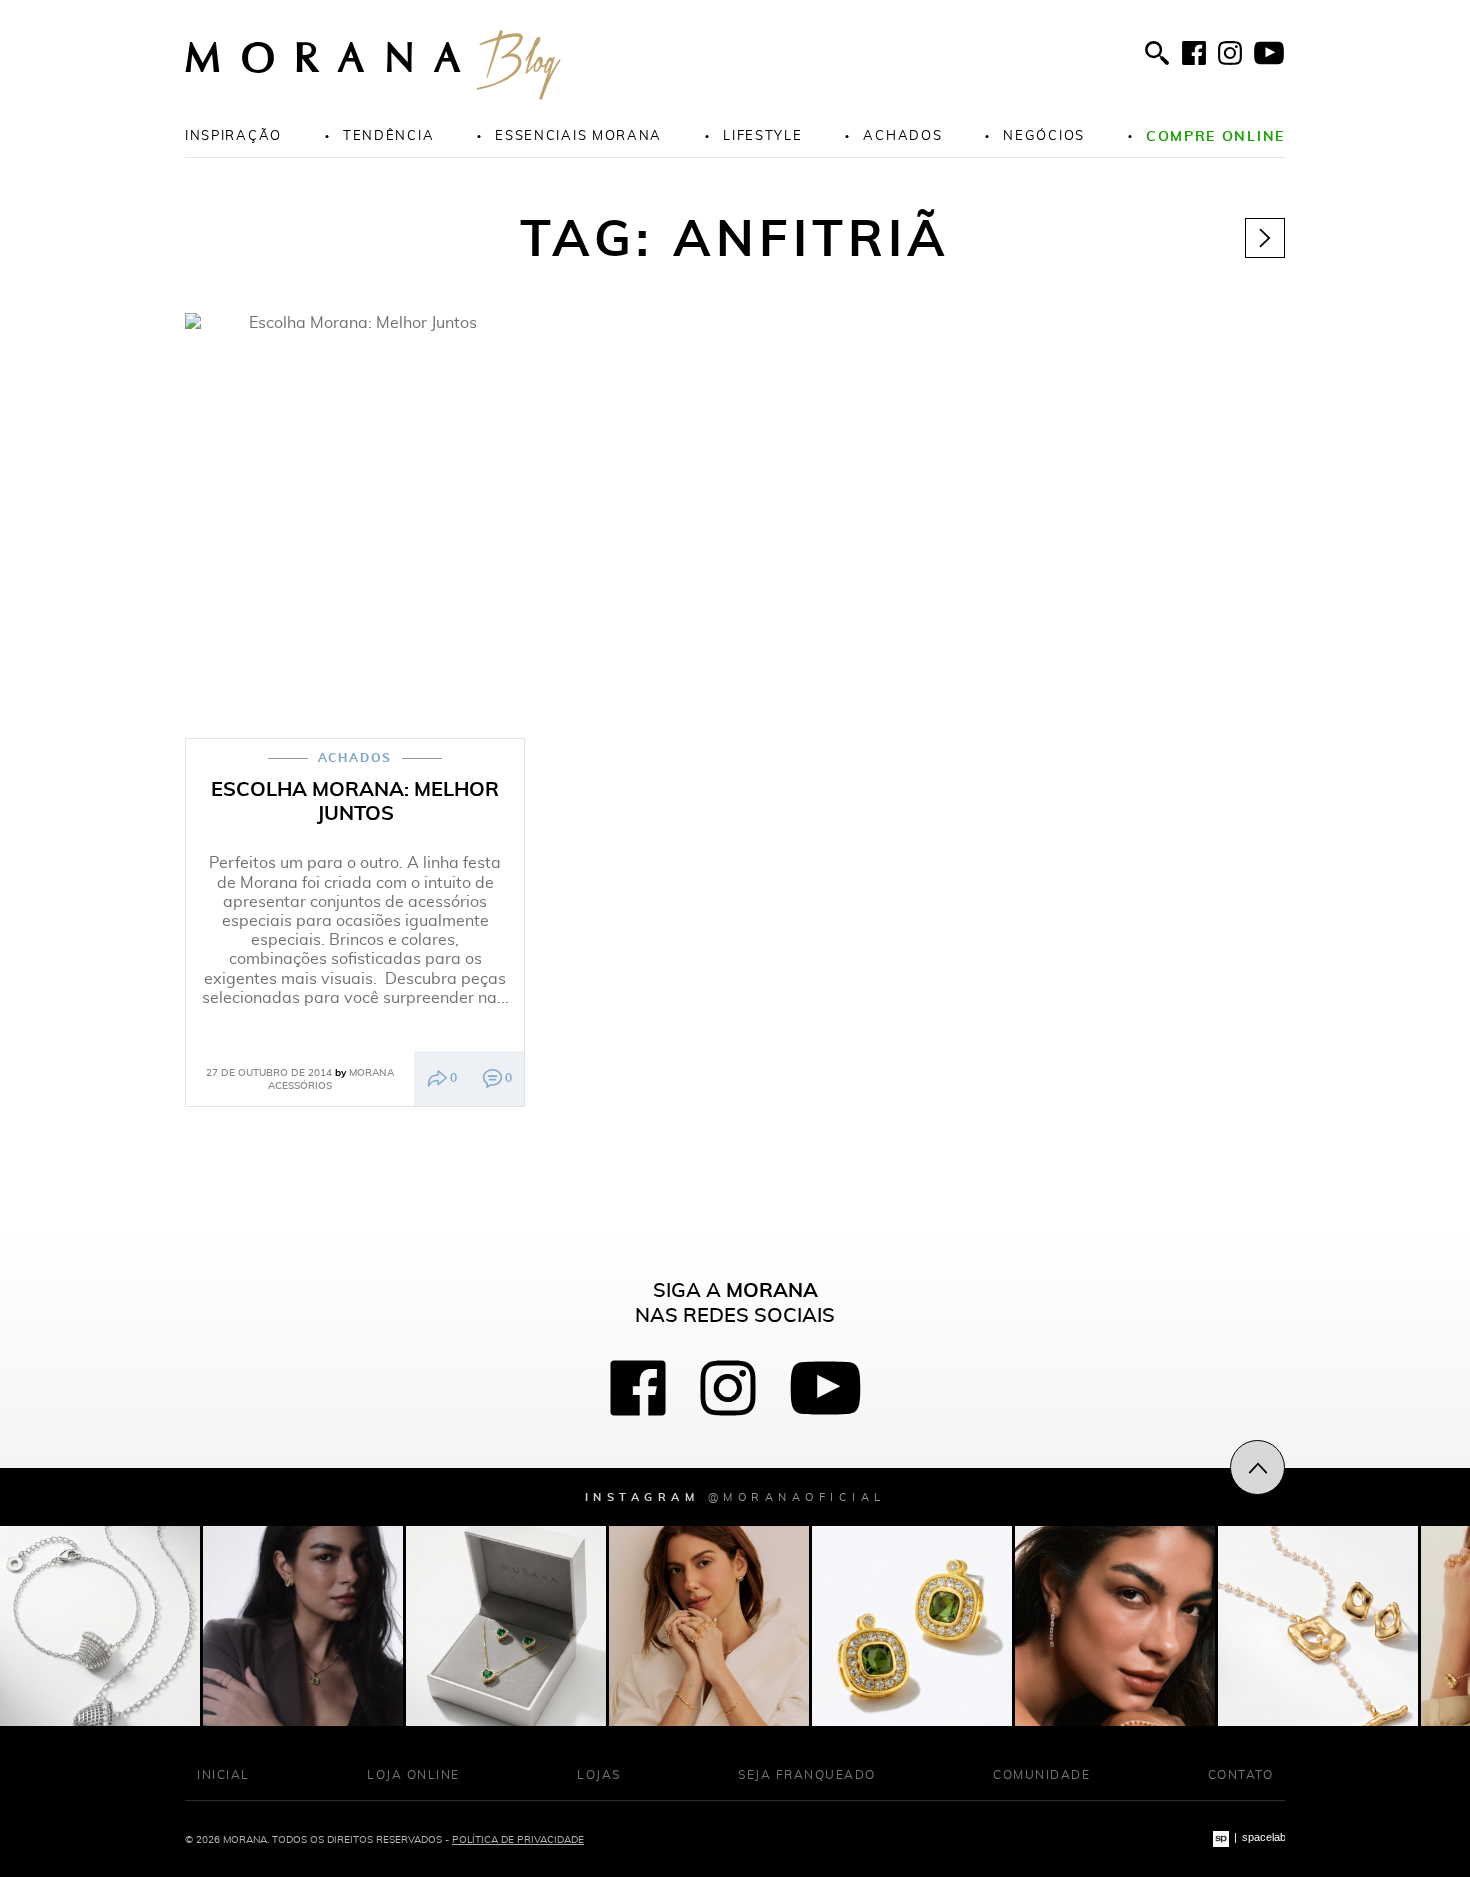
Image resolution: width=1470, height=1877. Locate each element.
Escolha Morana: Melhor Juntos (355, 801)
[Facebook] (1194, 53)
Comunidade (1041, 1774)
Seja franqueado (807, 1774)
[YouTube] (1269, 53)
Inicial (223, 1774)
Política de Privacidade (518, 1839)
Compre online (1215, 135)
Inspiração (233, 135)
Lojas (599, 1774)
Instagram (735, 1496)
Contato (1241, 1774)
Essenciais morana (578, 135)
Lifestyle (762, 135)
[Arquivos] (1265, 238)
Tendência (388, 135)
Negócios (1044, 135)
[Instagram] (1230, 53)
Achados (902, 135)
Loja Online (413, 1774)
